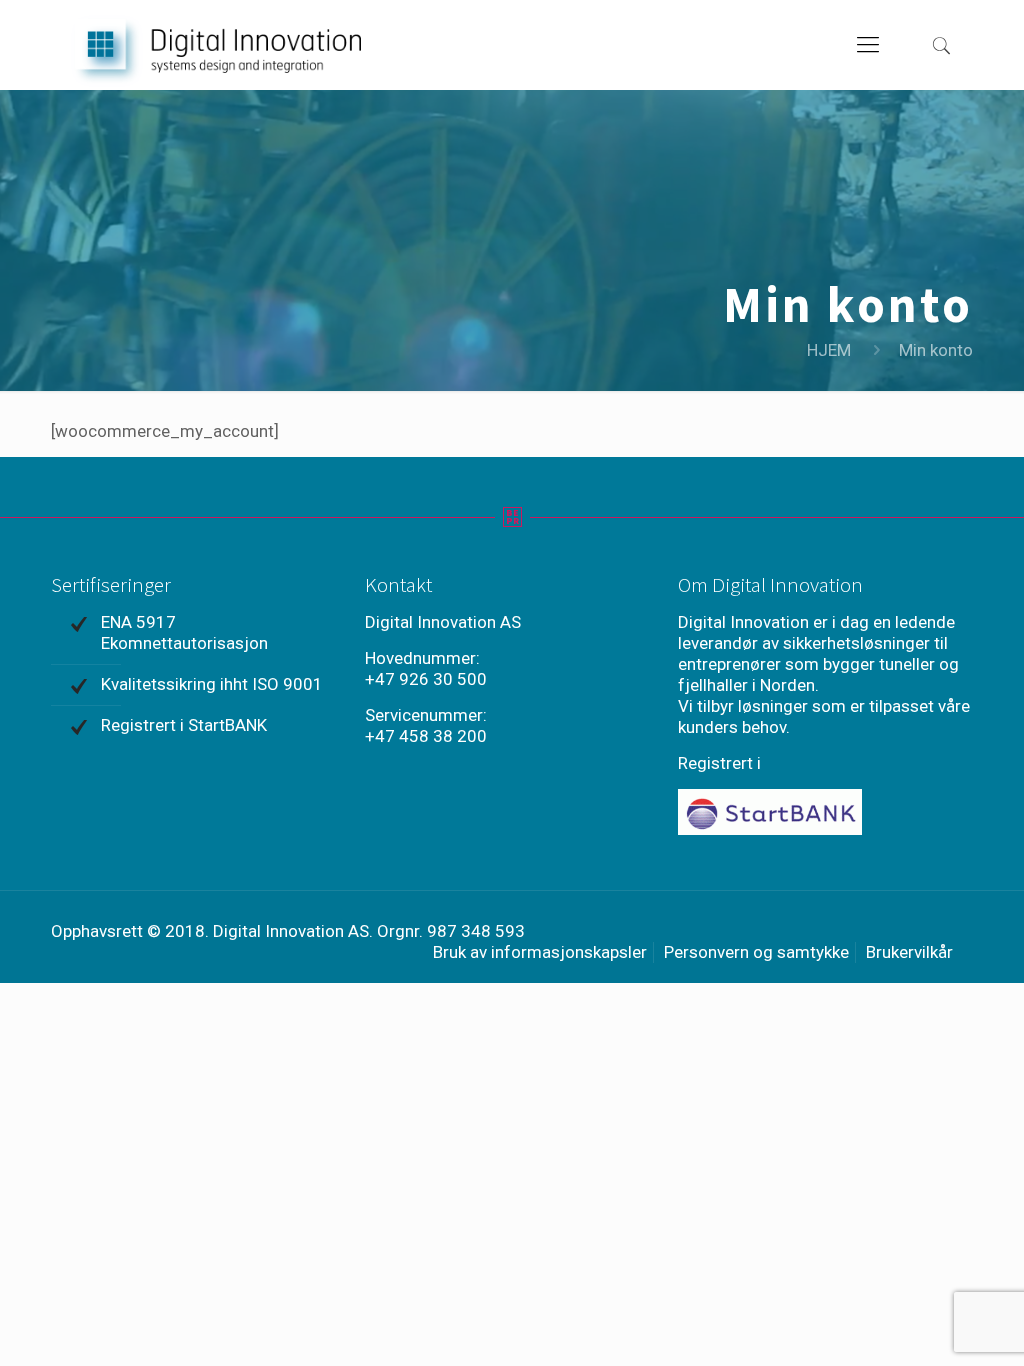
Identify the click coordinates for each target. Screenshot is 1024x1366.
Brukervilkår (909, 952)
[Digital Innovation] (216, 45)
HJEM (829, 350)
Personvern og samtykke (756, 952)
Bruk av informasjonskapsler (540, 952)
